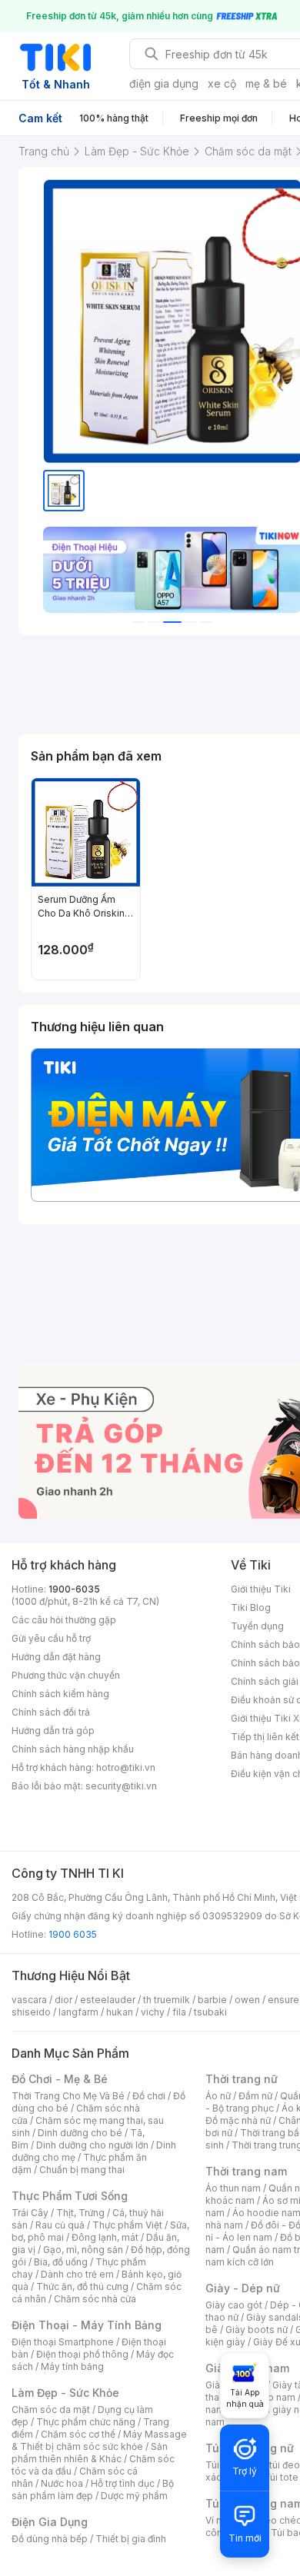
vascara (29, 2000)
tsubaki (210, 2012)
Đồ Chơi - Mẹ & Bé (60, 2079)
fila (179, 2012)
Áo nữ (218, 2096)
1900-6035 (74, 1589)
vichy (153, 2012)
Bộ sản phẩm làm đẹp (93, 2489)
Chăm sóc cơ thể (78, 2434)
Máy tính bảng (72, 2366)
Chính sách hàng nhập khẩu (73, 1749)
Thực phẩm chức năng (86, 2422)
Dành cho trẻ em (77, 2274)
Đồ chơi (149, 2096)
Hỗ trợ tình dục (123, 2483)
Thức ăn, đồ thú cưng (82, 2286)
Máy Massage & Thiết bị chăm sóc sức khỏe (99, 2440)
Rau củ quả (60, 2225)
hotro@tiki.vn (126, 1767)
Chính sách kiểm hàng (60, 1694)
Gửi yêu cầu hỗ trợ (51, 1638)
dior (63, 2000)
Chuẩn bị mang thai (82, 2170)
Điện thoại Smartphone (63, 2342)
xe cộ (222, 83)
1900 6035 (73, 1934)
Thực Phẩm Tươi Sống (70, 2196)
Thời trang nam (246, 2171)
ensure (283, 2000)
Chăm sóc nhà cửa (95, 2299)
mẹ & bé (266, 83)
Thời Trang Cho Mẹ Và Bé (68, 2096)
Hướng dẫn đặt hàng (56, 1657)
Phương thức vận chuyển (66, 1675)
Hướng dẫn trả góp (53, 1731)
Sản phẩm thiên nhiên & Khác (90, 2453)
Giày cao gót (234, 2305)
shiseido (31, 2012)
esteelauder (108, 2000)
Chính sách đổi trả (51, 1712)
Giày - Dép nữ (243, 2288)
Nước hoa (62, 2483)
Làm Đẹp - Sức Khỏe (65, 2393)
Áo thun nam (233, 2188)
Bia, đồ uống (61, 2262)
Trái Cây (30, 2213)
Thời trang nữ (242, 2079)
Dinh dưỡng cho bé (80, 2133)
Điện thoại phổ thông (82, 2354)
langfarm (78, 2012)
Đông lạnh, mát (105, 2237)
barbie (212, 2000)
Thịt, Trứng (80, 2213)
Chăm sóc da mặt (51, 2410)
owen (247, 2000)
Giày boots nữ (257, 2330)
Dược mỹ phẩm (134, 2496)
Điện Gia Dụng (50, 2522)
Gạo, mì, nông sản (83, 2250)
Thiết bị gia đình (131, 2539)
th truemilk (167, 2000)
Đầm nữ (255, 2096)
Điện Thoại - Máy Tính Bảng (87, 2325)
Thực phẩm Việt (127, 2225)
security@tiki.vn (121, 1786)
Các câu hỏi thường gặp (64, 1620)
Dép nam (275, 2397)
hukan (120, 2012)
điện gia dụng (164, 83)
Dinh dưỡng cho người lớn (92, 2145)
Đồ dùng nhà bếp (50, 2539)
